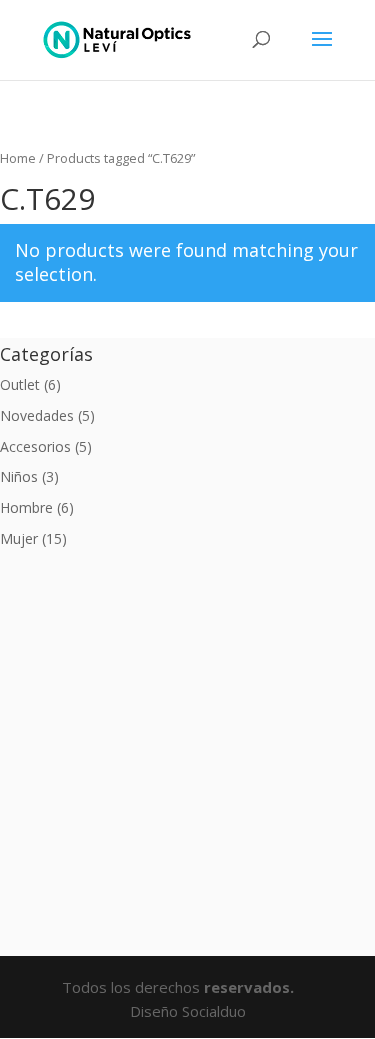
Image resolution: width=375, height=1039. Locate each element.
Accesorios (35, 446)
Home (18, 158)
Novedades (37, 415)
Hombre (26, 507)
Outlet (20, 384)
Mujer (19, 538)
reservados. (251, 987)
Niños (19, 476)
